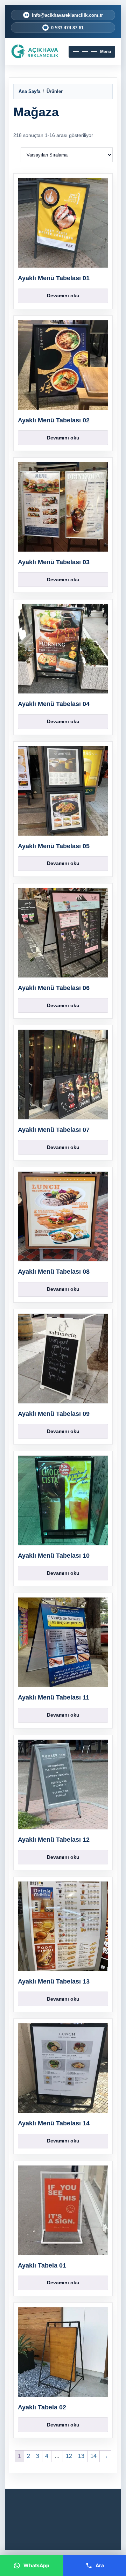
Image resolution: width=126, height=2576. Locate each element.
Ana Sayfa (29, 91)
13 (81, 2456)
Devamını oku (63, 296)
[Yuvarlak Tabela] (35, 52)
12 (69, 2456)
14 (93, 2456)
